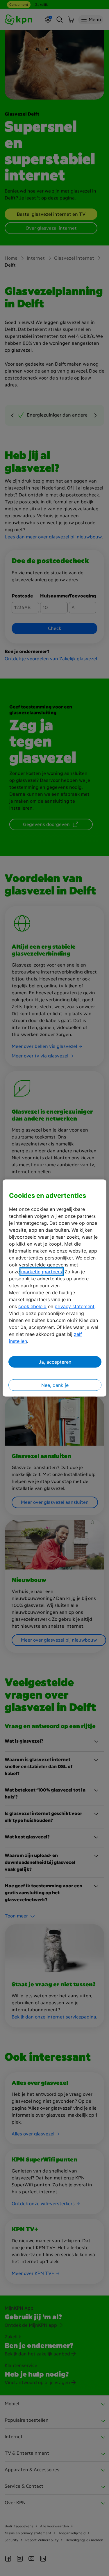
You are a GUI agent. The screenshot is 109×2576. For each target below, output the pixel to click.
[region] (54, 1288)
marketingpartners (42, 1272)
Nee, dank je (55, 1385)
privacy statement (75, 1306)
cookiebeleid (32, 1306)
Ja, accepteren (55, 1362)
